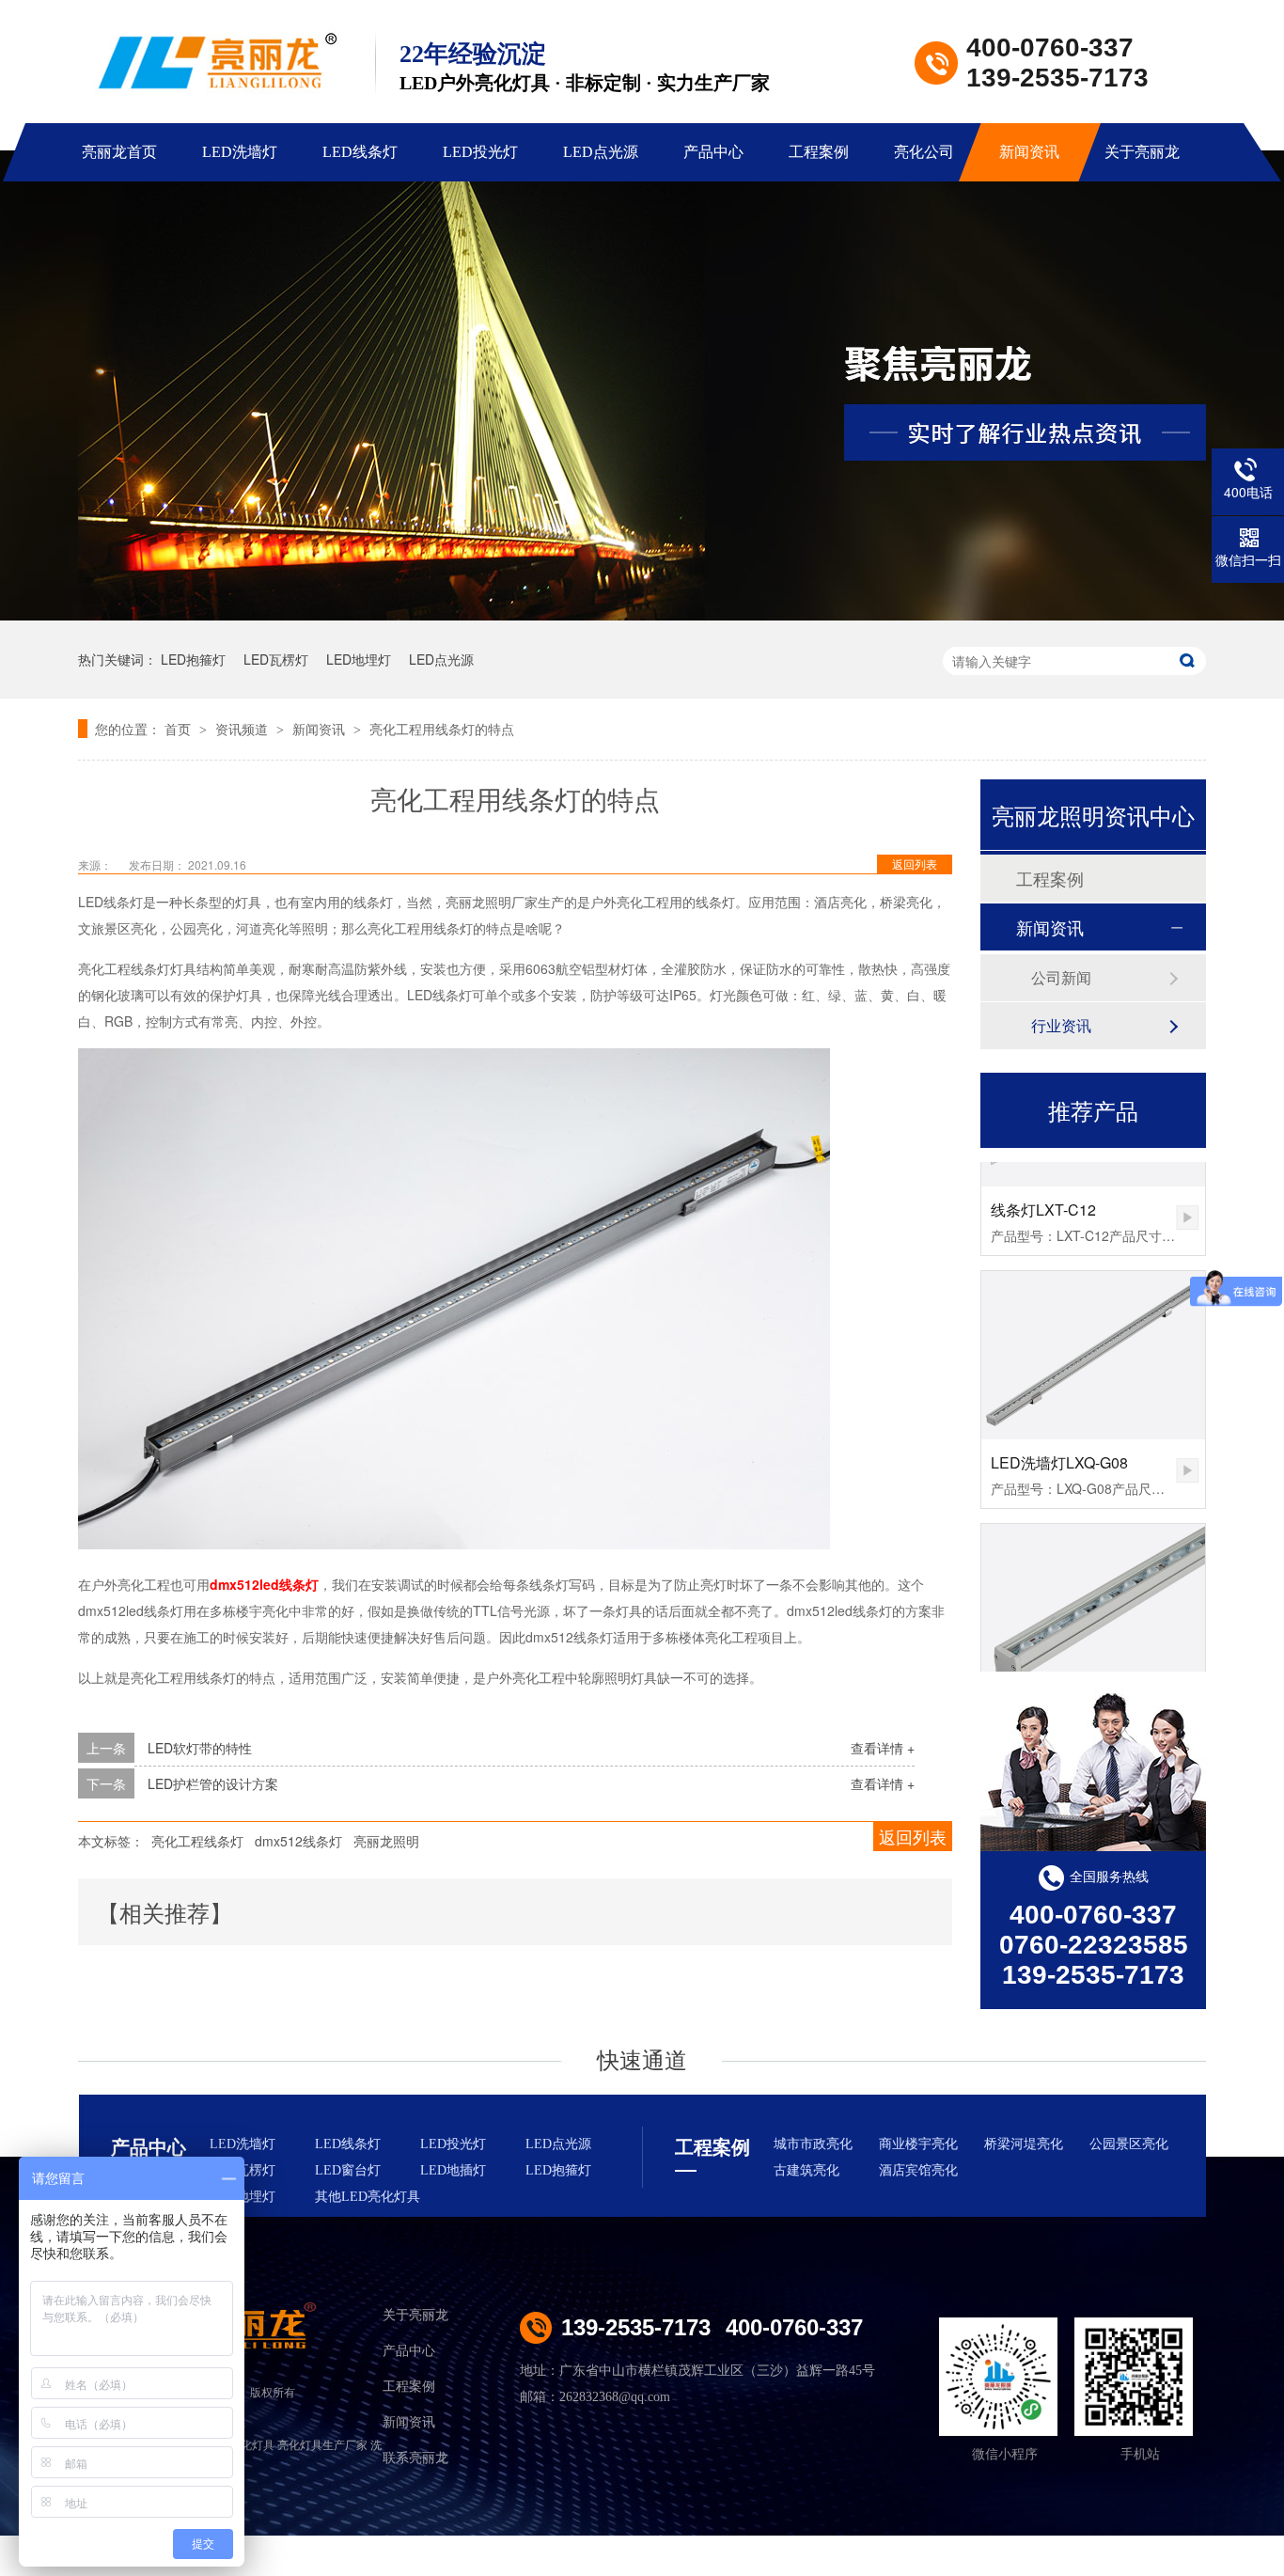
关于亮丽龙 (1142, 152)
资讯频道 (243, 729)
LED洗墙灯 (240, 152)
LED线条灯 (360, 152)
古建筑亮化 (806, 2170)
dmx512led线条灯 (264, 1584)
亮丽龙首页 (119, 152)
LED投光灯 (480, 152)
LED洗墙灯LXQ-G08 (1059, 1438)
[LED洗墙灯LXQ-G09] (1093, 1584)
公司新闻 (1061, 977)
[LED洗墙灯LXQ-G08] (1093, 1331)
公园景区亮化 (1129, 2144)
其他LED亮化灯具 (368, 2197)
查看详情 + (883, 1748)
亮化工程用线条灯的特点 (442, 729)
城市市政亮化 (813, 2144)
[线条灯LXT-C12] (1188, 1194)
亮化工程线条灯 (197, 1841)
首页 (180, 729)
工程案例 (819, 152)
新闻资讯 (1029, 152)
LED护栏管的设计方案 (213, 1783)
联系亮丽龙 (415, 2458)
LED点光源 (601, 152)
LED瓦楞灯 (276, 659)
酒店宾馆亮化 (918, 2170)
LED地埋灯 (359, 659)
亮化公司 (924, 152)
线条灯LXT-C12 (1043, 1185)
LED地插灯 (453, 2170)
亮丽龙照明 (386, 1841)
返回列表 (915, 864)
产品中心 (713, 152)
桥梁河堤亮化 (1024, 2144)
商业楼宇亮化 (918, 2144)
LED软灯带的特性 (200, 1748)
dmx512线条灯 (298, 1841)
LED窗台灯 (348, 2170)
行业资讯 (1061, 1025)
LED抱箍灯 (193, 659)
